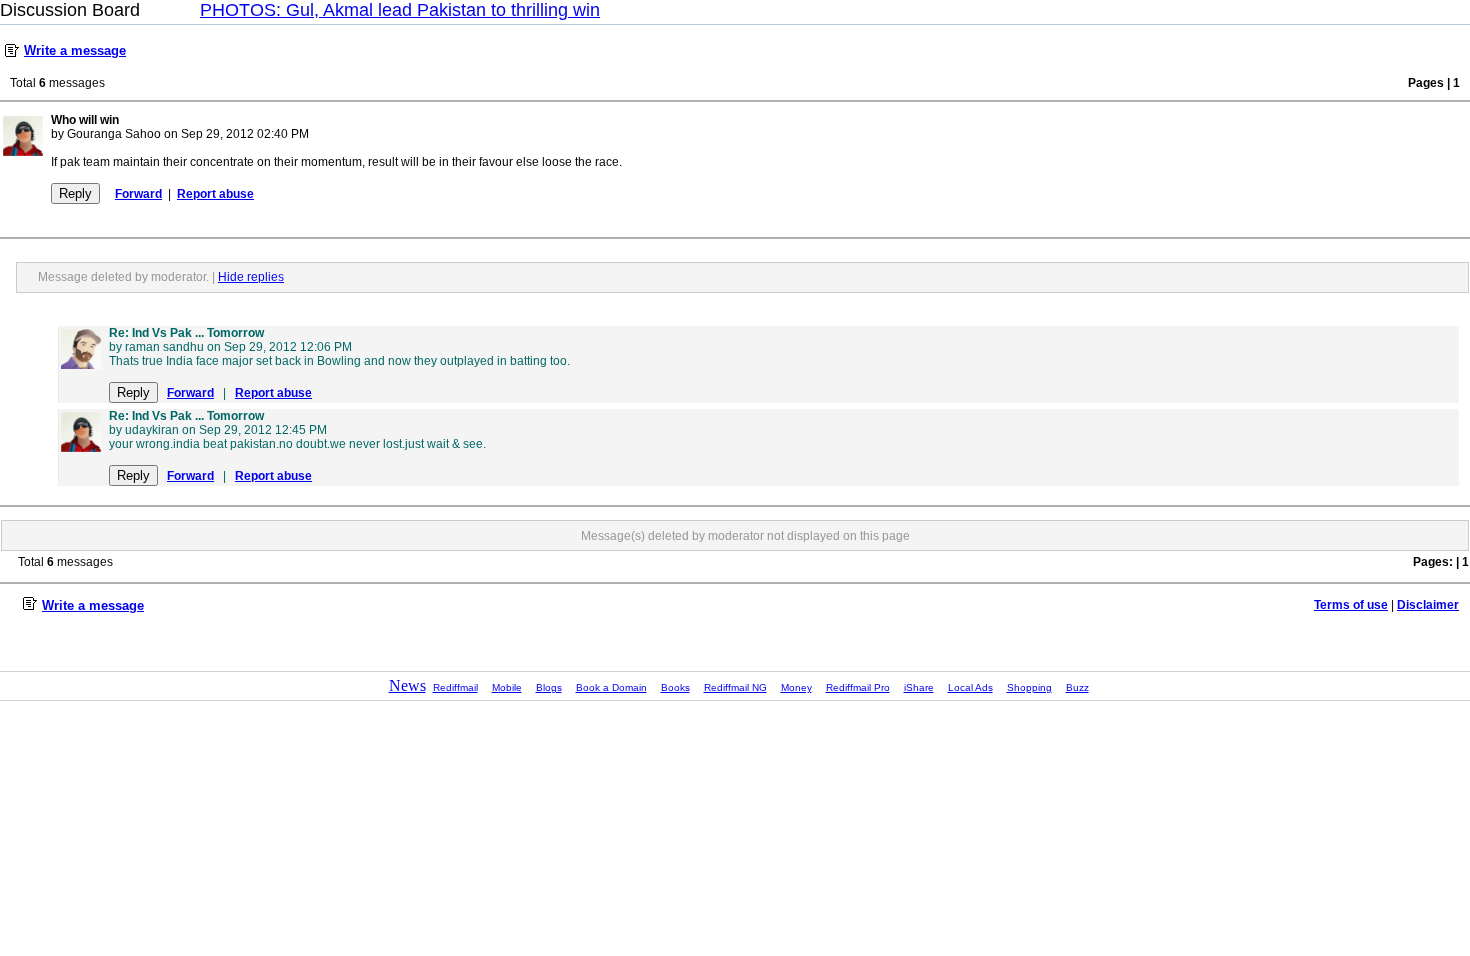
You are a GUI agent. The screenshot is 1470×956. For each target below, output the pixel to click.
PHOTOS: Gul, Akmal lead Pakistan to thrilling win (400, 10)
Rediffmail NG (735, 687)
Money (796, 687)
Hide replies (251, 277)
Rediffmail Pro (858, 687)
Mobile (507, 687)
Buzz (1077, 687)
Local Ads (970, 687)
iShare (919, 687)
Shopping (1029, 687)
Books (675, 687)
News (407, 685)
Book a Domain (611, 687)
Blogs (549, 687)
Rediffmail (455, 687)
